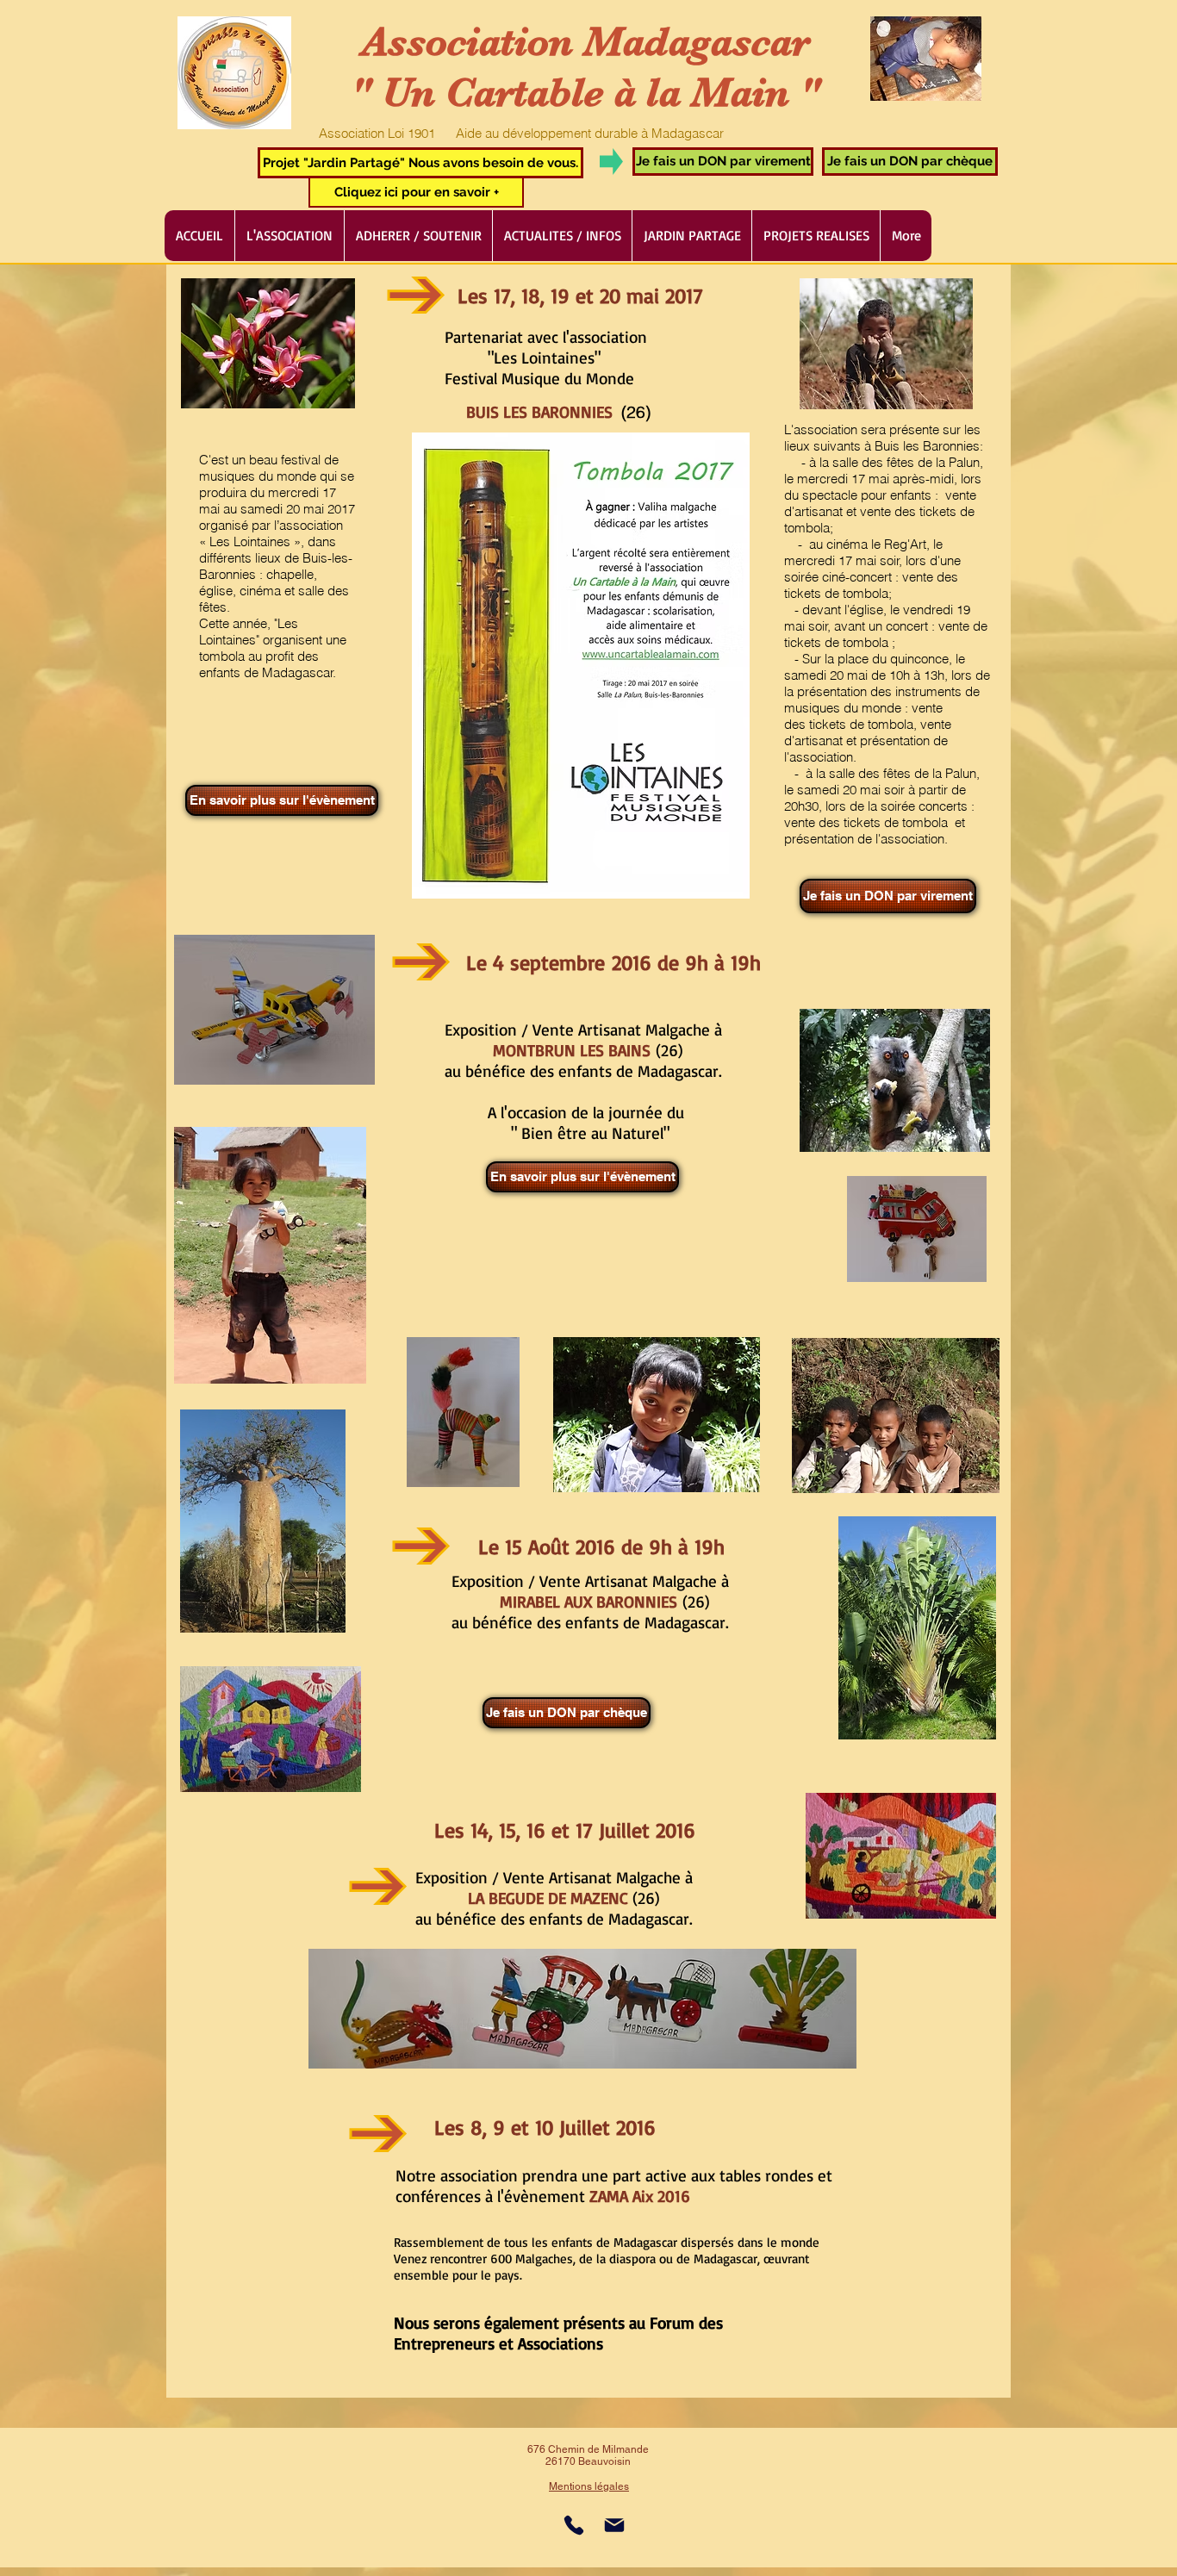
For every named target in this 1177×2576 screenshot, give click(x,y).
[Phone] (574, 2525)
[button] (420, 163)
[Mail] (614, 2525)
